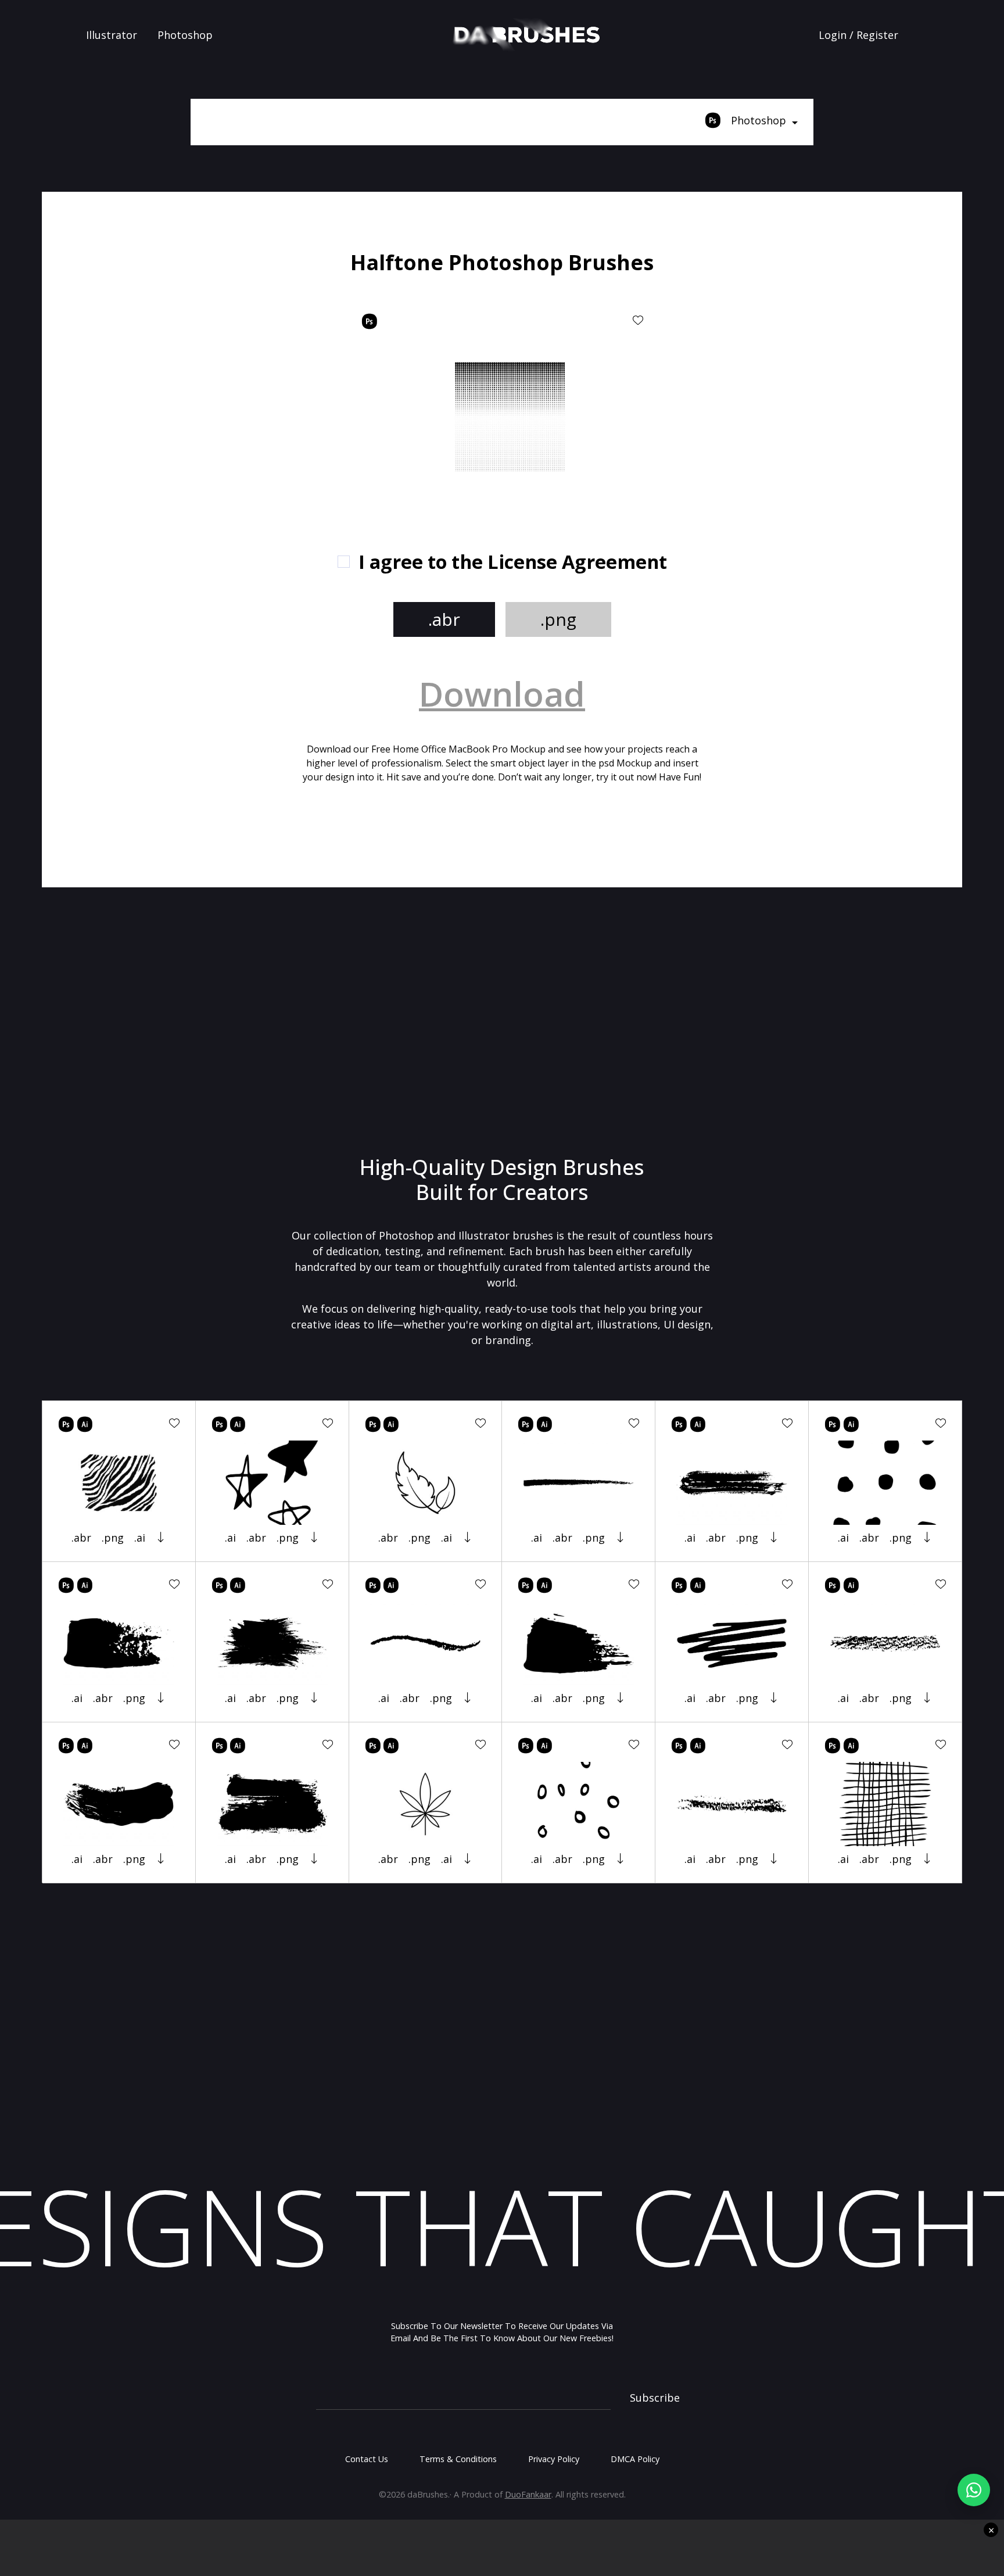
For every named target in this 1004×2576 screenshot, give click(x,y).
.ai (140, 1538)
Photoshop (185, 35)
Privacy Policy (554, 2459)
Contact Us (367, 2459)
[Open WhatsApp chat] (974, 2490)
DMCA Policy (635, 2459)
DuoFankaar (528, 2494)
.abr (444, 619)
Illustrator (112, 35)
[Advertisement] (196, 331)
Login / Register (858, 35)
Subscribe (655, 2398)
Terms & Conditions (458, 2459)
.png (558, 619)
